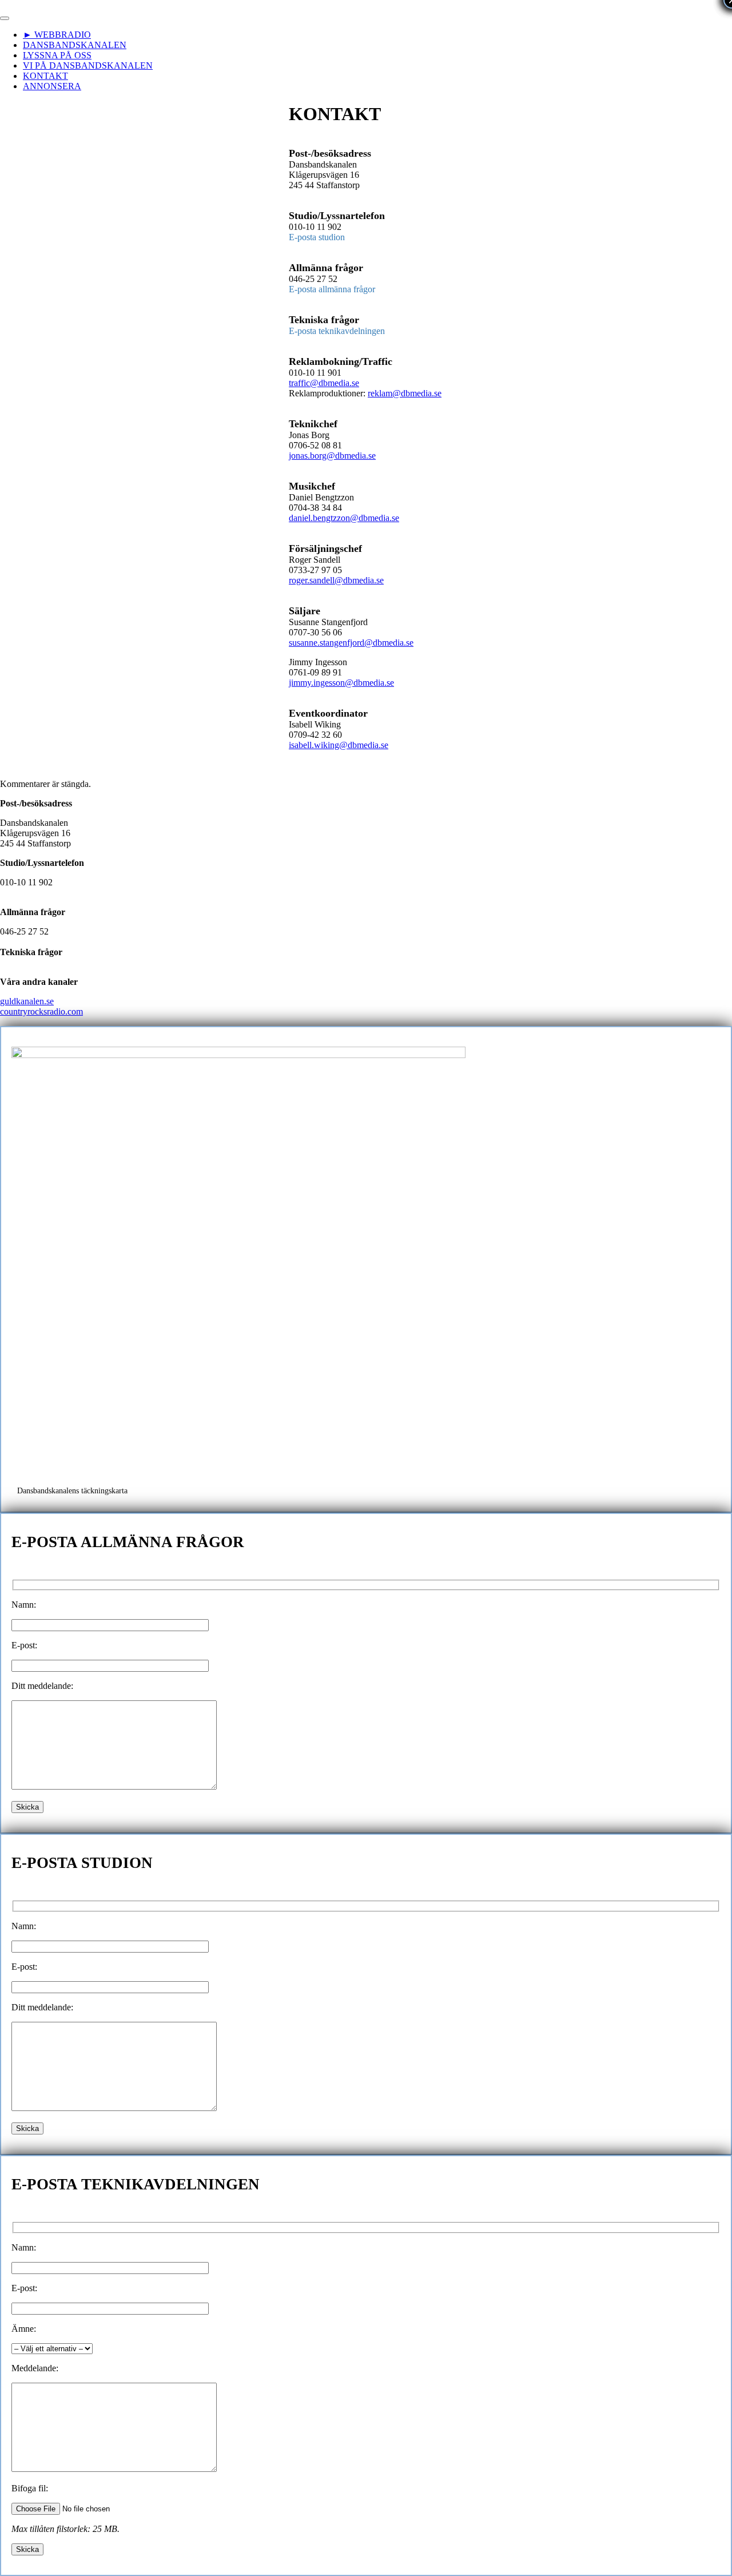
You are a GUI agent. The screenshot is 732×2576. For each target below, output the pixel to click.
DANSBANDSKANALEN (75, 45)
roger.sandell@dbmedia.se (336, 580)
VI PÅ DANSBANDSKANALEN (88, 65)
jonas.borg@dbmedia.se (332, 456)
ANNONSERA (52, 86)
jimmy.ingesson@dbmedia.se (341, 683)
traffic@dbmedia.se (324, 383)
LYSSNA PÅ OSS (57, 55)
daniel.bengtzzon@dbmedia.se (344, 518)
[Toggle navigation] (5, 18)
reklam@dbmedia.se (405, 393)
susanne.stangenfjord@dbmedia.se (351, 643)
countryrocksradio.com (41, 1011)
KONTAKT (45, 76)
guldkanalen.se (27, 1001)
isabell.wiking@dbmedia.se (339, 745)
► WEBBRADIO (57, 35)
